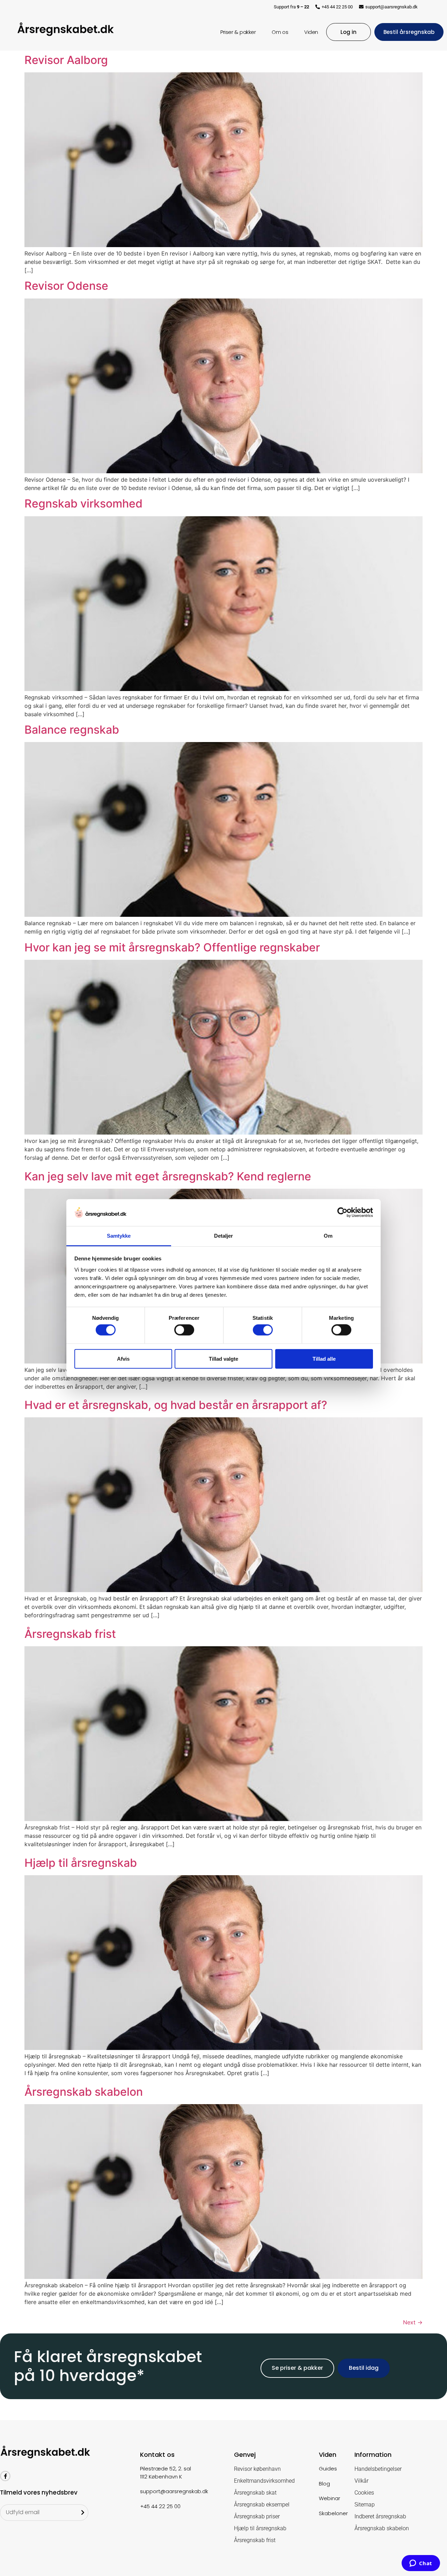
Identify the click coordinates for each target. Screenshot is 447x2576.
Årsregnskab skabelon (84, 2092)
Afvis (123, 1358)
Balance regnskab (72, 730)
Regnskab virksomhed (83, 503)
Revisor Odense (66, 286)
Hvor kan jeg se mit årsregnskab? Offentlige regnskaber (172, 947)
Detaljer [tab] (224, 1236)
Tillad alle (324, 1358)
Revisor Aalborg (66, 60)
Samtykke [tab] (119, 1236)
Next (413, 2322)
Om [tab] (328, 1236)
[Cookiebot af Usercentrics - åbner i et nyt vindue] (342, 1213)
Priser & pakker (238, 32)
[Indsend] (83, 2513)
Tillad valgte (223, 1358)
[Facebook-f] (5, 2476)
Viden (311, 32)
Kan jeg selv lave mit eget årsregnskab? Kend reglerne (168, 1176)
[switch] (184, 1330)
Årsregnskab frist (70, 1634)
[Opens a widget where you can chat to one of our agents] (421, 2564)
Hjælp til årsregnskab (81, 1863)
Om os (280, 32)
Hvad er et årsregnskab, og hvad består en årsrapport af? (176, 1405)
